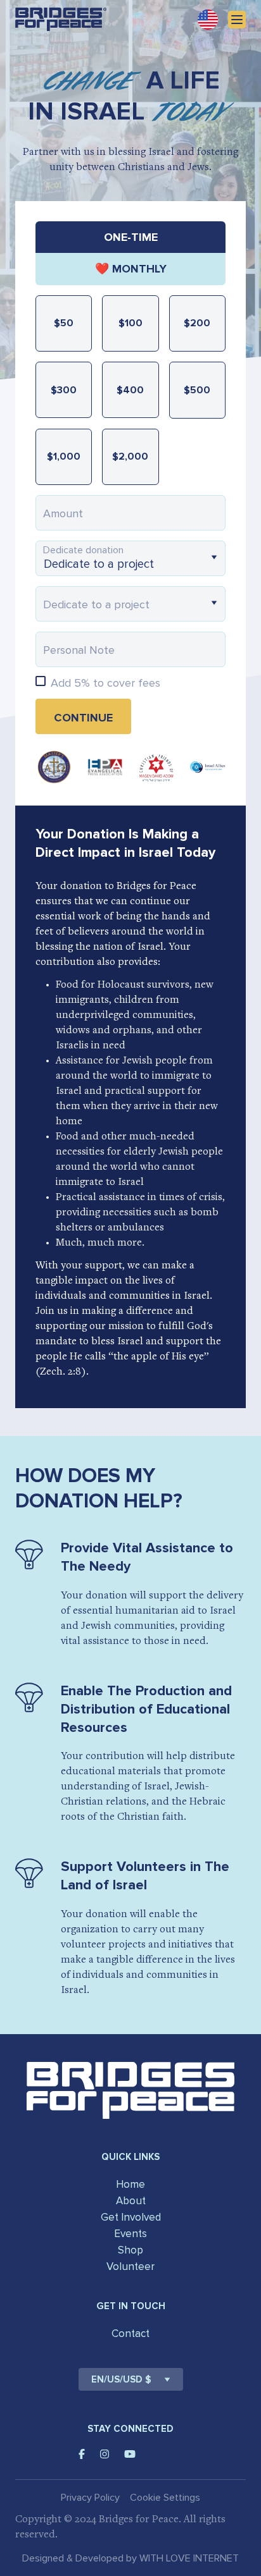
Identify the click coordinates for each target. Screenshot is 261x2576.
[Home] (61, 19)
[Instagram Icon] (105, 2454)
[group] (130, 253)
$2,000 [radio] (130, 457)
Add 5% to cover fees (105, 683)
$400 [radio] (130, 390)
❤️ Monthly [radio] (131, 269)
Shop (130, 2250)
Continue (83, 718)
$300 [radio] (64, 390)
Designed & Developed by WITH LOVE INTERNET (130, 2558)
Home (130, 2184)
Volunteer (130, 2266)
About (131, 2201)
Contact (130, 2334)
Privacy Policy (90, 2498)
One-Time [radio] (131, 237)
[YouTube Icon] (130, 2454)
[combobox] (130, 558)
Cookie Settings (165, 2498)
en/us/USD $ (121, 2379)
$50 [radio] (64, 323)
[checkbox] (41, 681)
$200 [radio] (197, 323)
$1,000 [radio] (64, 457)
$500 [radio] (197, 390)
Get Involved (131, 2217)
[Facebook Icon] (82, 2454)
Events (130, 2234)
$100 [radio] (130, 323)
